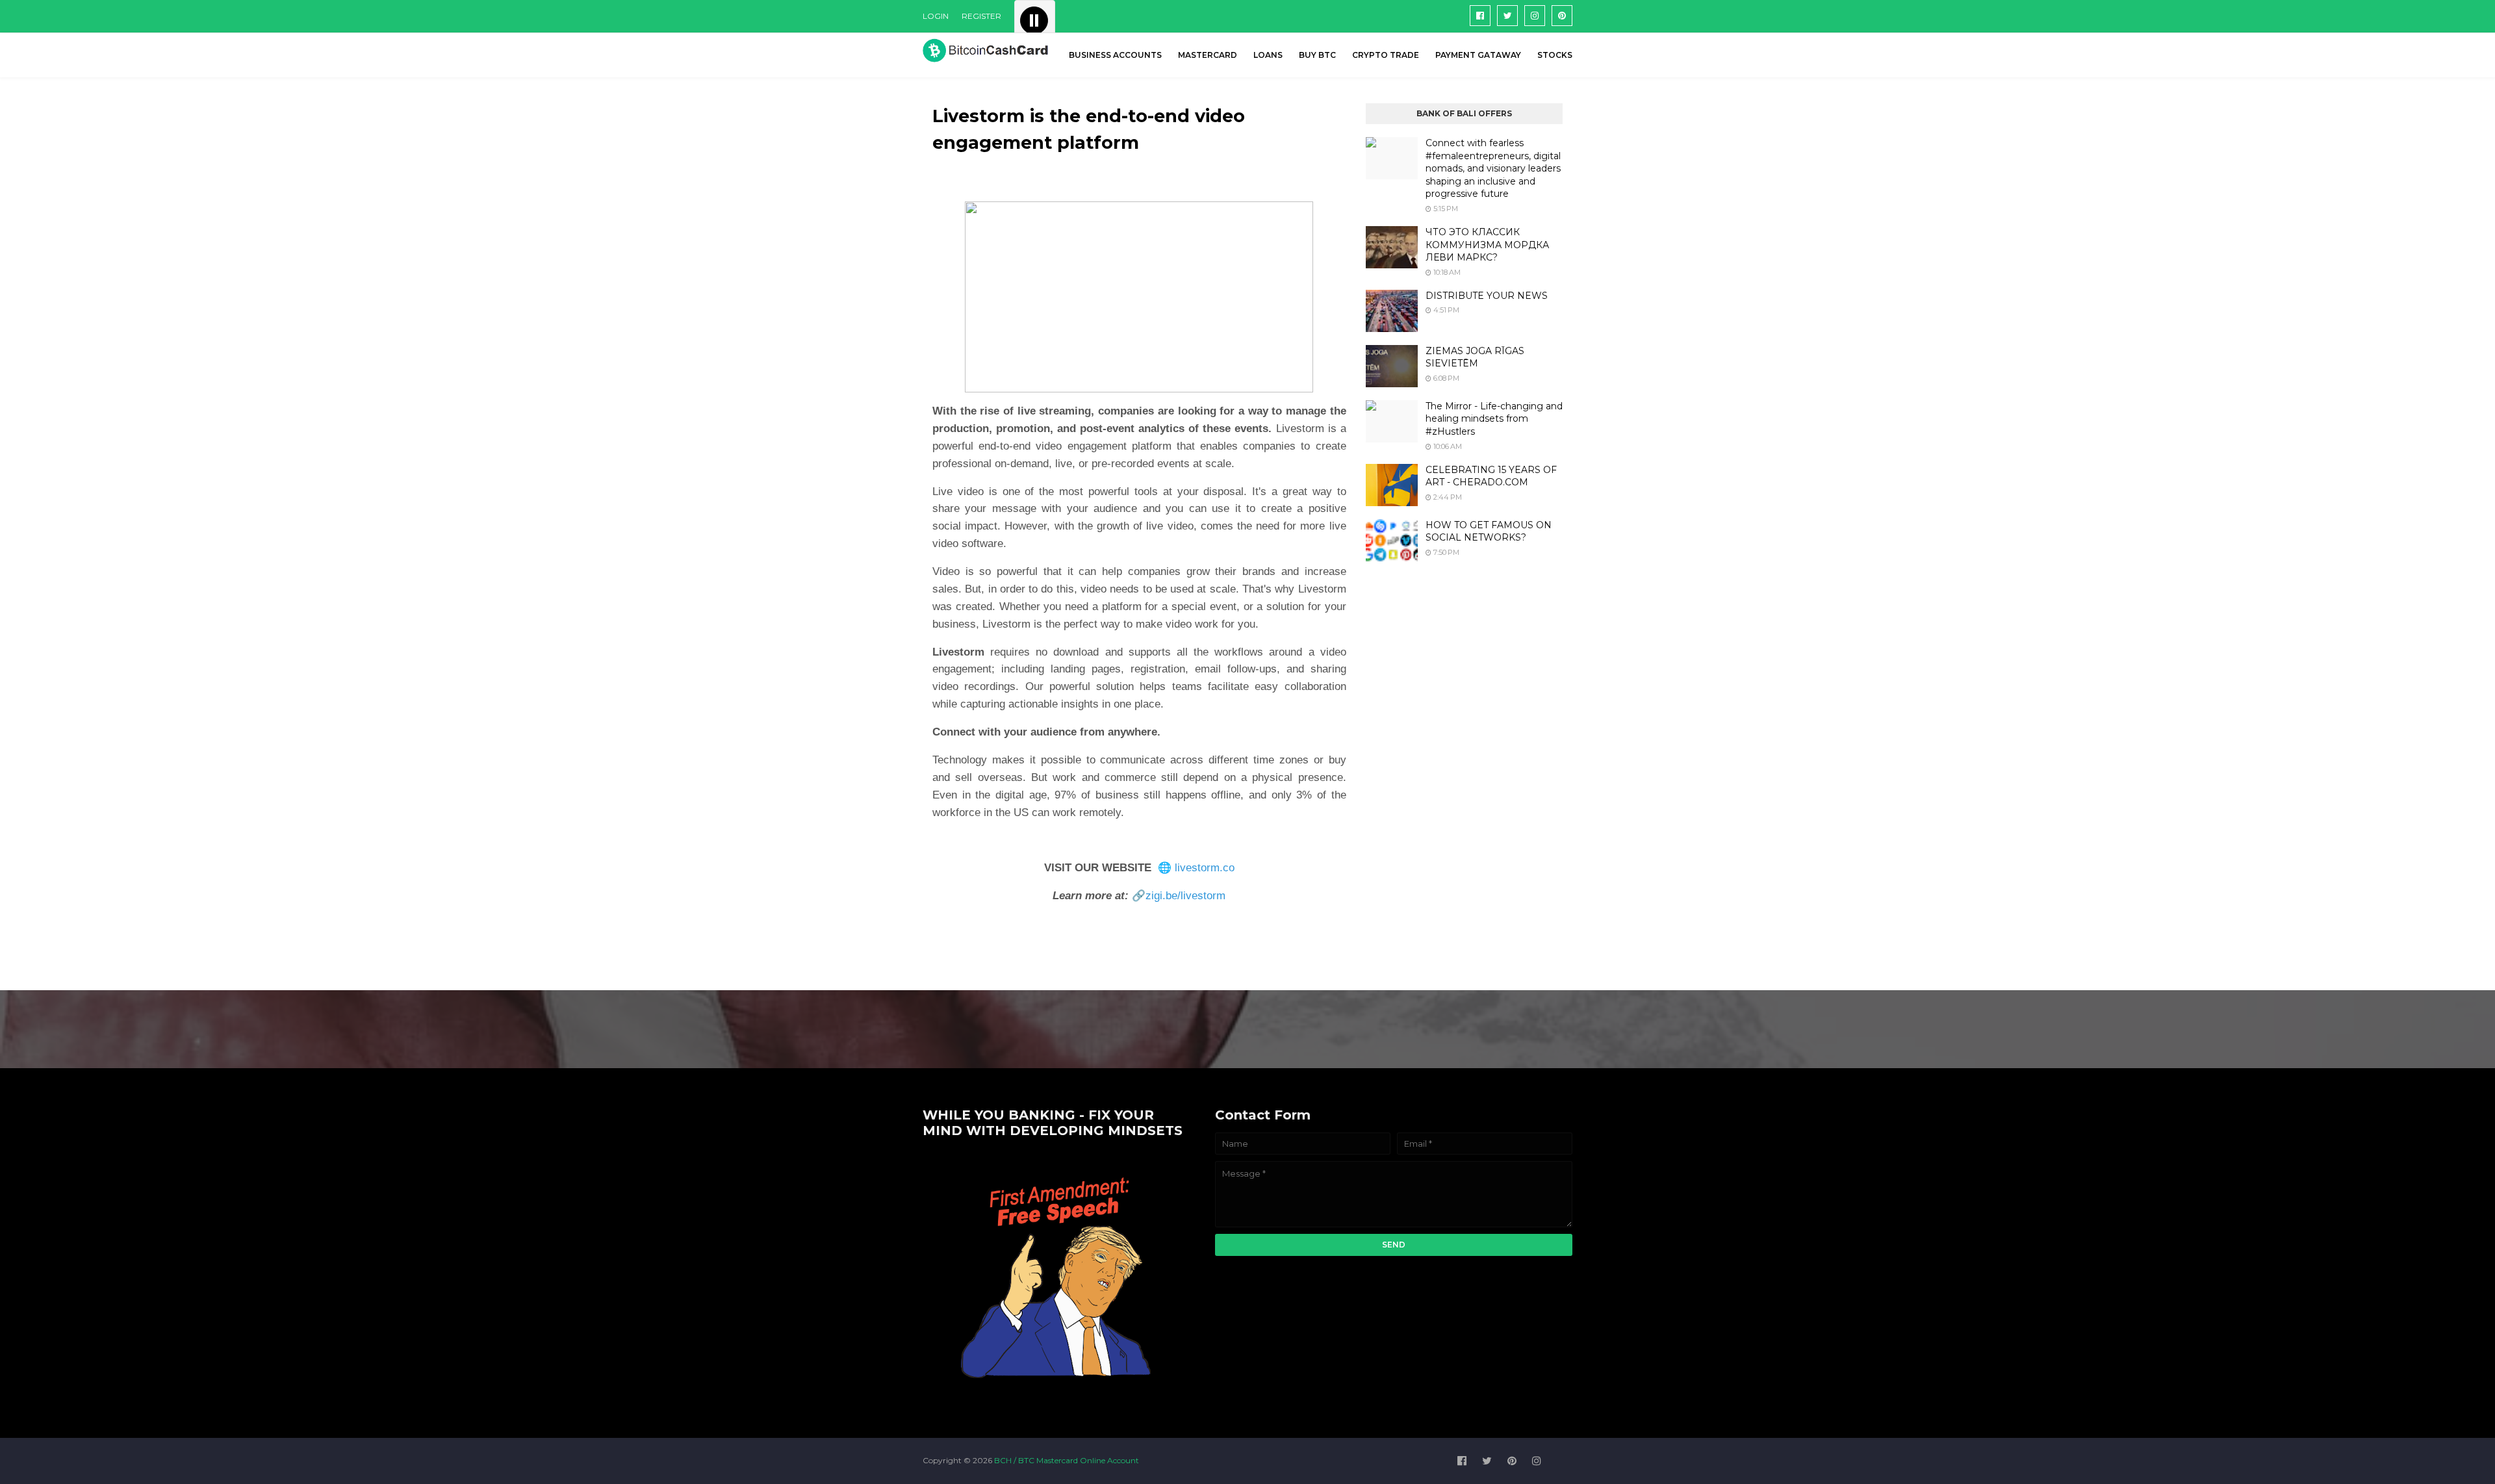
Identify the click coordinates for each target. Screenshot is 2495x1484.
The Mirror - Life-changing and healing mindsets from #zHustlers (1494, 419)
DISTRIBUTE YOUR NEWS (1487, 296)
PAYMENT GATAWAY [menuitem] (1478, 55)
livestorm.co (1205, 868)
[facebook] (1480, 16)
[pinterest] (1562, 16)
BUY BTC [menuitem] (1317, 55)
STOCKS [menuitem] (1555, 55)
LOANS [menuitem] (1268, 55)
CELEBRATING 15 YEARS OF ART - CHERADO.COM (1491, 476)
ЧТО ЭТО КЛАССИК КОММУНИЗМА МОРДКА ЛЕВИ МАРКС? (1487, 245)
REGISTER (981, 16)
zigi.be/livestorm (1185, 896)
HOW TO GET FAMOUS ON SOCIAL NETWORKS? (1489, 531)
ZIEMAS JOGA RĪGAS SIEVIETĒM (1475, 357)
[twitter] (1507, 16)
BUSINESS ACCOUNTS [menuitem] (1115, 55)
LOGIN (936, 16)
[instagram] (1535, 16)
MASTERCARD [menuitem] (1208, 55)
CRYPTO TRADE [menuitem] (1386, 55)
